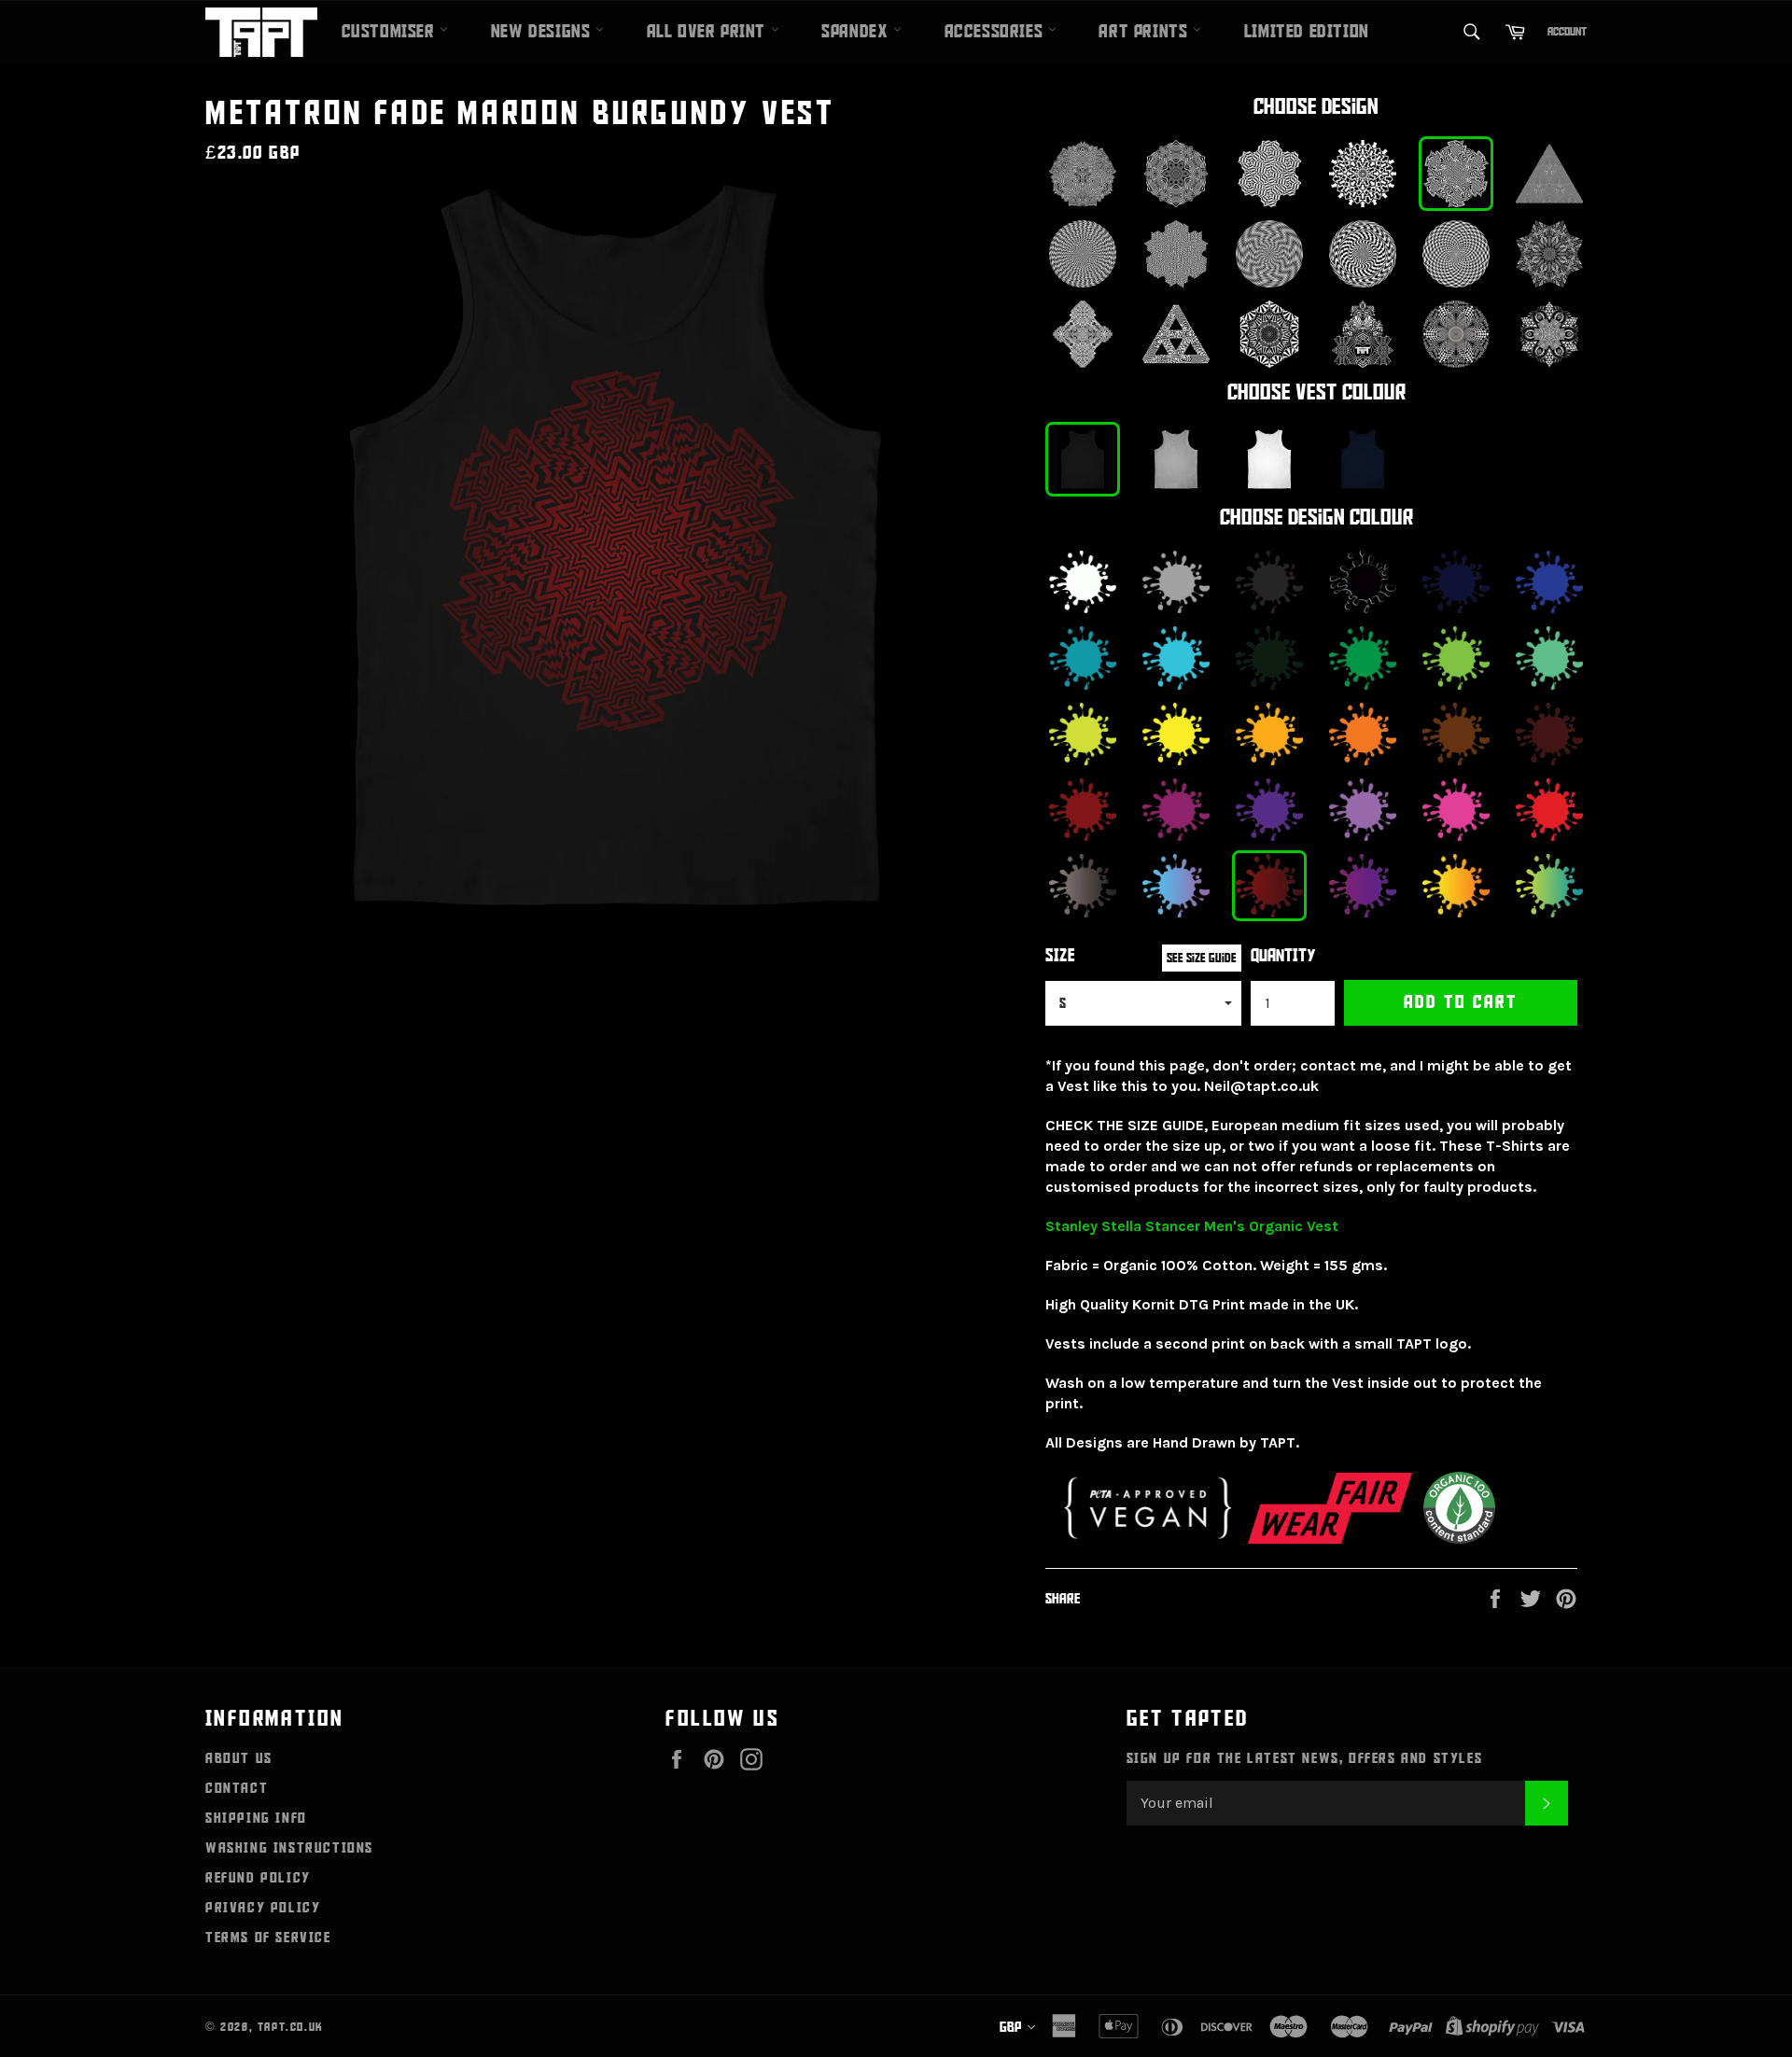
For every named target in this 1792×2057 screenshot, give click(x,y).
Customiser (391, 32)
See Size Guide (1202, 958)
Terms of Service (268, 1938)
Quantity (1283, 956)
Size (1060, 956)
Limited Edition (1307, 32)
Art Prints (1146, 32)
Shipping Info (256, 1818)
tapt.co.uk (291, 2027)
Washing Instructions (289, 1848)
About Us (239, 1758)
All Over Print (709, 32)
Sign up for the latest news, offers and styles (1305, 1758)
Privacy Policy (263, 1908)
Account (1567, 32)
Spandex (857, 32)
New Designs (543, 32)
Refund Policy (258, 1878)
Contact (237, 1788)
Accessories (996, 32)
